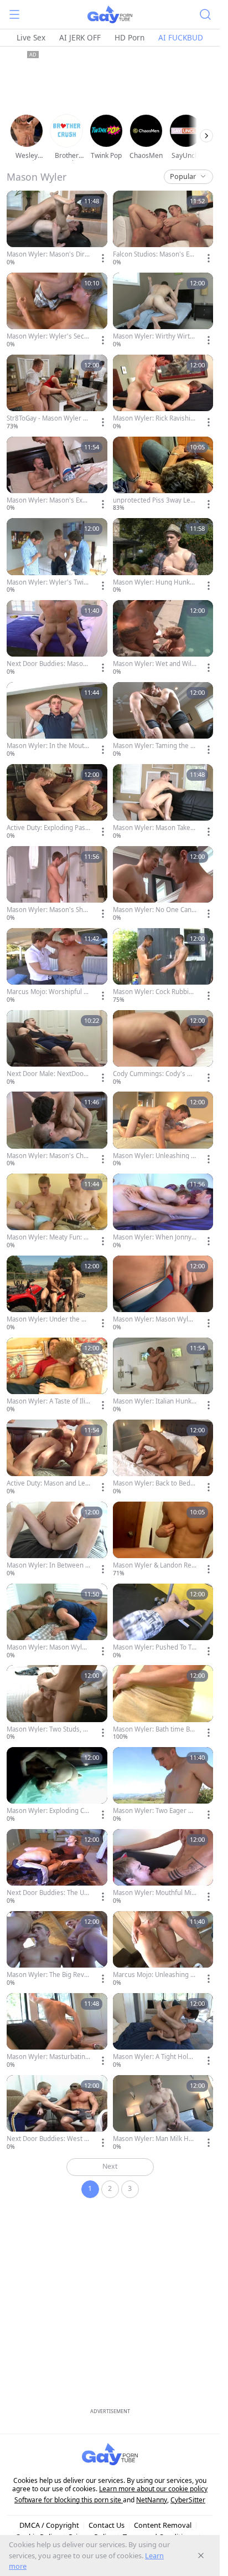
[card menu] (103, 258)
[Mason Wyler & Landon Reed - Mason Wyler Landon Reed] (163, 1540)
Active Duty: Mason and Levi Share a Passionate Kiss (48, 1483)
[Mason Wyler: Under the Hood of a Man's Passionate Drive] (57, 1294)
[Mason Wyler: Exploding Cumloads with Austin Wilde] (57, 1785)
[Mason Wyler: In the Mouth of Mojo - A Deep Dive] (57, 720)
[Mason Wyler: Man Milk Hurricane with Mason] (163, 2113)
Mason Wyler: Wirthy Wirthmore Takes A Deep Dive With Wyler (154, 336)
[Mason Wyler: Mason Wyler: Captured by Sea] (163, 1294)
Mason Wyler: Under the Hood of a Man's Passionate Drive (48, 1319)
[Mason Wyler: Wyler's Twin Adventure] (57, 556)
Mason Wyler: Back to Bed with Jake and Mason (152, 1483)
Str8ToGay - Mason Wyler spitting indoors (48, 418)
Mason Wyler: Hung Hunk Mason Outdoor (151, 582)
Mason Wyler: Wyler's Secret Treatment (47, 336)
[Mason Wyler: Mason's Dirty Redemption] (57, 229)
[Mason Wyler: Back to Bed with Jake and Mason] (163, 1458)
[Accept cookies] (201, 2555)
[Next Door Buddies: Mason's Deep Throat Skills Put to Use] (57, 638)
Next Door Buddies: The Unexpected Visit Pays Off (47, 1893)
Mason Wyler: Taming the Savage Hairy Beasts (153, 746)
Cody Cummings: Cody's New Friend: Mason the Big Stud (154, 1074)
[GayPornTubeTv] (110, 14)
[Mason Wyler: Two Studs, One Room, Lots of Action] (57, 1703)
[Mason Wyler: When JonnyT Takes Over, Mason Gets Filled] (163, 1212)
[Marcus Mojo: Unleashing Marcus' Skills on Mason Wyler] (163, 1949)
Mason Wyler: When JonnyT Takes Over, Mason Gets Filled (154, 1237)
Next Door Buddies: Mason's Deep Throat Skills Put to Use (48, 664)
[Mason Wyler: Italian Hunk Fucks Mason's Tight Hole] (163, 1376)
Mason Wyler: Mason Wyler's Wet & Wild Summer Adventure (48, 1647)
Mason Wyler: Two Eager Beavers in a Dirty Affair (154, 1811)
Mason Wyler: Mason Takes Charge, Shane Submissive (153, 828)
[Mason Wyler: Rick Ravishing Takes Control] (163, 393)
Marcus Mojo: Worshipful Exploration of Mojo (48, 992)
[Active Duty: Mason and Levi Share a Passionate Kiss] (57, 1458)
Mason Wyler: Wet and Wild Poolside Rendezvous (154, 664)
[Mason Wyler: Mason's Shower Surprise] (57, 884)
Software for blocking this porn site (69, 2500)
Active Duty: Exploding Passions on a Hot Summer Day (48, 828)
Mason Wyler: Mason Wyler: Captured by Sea (155, 1319)
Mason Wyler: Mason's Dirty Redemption (48, 254)
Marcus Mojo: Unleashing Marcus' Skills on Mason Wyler (154, 1975)
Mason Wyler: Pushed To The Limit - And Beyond (154, 1647)
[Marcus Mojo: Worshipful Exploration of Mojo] (57, 966)
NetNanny (152, 2500)
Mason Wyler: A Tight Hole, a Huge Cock (153, 2057)
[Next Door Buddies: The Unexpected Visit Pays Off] (57, 1867)
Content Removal (163, 2525)
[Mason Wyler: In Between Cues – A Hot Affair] (57, 1540)
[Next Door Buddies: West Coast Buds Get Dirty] (57, 2113)
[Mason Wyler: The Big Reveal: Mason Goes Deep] (57, 1949)
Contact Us (107, 2525)
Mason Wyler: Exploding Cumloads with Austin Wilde (47, 1811)
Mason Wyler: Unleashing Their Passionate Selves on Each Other (154, 1156)
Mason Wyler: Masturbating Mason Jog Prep (48, 2057)
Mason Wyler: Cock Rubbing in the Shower (155, 992)
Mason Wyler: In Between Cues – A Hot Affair (48, 1565)
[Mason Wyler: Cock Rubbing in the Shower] (163, 966)
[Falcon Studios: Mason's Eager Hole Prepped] (163, 229)
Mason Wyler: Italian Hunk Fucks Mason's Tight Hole (155, 1401)
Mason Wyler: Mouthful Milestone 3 (153, 1893)
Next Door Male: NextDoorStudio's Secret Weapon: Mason (48, 1074)
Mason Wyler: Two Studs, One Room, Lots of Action (47, 1729)
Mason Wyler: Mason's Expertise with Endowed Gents (48, 500)
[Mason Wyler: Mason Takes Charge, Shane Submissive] (163, 802)
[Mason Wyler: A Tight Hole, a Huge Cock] (163, 2031)
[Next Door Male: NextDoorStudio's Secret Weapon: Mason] (57, 1048)
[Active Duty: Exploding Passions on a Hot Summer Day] (57, 802)
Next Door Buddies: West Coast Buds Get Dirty (47, 2139)
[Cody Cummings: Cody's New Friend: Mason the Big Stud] (163, 1048)
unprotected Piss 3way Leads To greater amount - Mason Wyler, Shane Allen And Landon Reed (154, 500)
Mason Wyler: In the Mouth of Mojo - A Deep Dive (47, 746)
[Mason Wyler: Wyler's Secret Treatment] (57, 311)
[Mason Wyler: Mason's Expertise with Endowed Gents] (57, 475)
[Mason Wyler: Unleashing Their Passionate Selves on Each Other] (163, 1130)
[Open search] (205, 14)
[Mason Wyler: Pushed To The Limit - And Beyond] (163, 1622)
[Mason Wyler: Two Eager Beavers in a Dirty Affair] (163, 1785)
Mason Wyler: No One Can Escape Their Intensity (155, 910)
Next (110, 2166)
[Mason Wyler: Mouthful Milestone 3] (163, 1867)
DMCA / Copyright (49, 2525)
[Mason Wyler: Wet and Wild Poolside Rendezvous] (163, 638)
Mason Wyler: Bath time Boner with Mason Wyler (153, 1729)
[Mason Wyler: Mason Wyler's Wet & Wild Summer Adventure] (57, 1622)
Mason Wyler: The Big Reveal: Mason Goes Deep (47, 1975)
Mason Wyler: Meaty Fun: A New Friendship (47, 1237)
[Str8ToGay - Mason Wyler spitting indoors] (57, 393)
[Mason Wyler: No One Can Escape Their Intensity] (163, 884)
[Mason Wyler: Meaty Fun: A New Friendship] (57, 1212)
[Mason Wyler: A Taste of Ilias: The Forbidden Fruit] (57, 1376)
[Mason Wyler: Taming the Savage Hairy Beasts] (163, 720)
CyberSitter (188, 2500)
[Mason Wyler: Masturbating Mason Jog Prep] (57, 2031)
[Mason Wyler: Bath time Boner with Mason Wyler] (163, 1703)
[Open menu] (14, 14)
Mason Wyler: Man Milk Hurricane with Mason (154, 2139)
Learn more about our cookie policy (153, 2489)
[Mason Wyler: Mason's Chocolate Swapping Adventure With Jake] (57, 1130)
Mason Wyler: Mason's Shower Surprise (47, 910)
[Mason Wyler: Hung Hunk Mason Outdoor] (163, 556)
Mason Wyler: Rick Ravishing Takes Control (154, 418)
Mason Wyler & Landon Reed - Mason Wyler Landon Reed (154, 1565)
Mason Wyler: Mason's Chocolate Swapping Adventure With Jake (48, 1156)
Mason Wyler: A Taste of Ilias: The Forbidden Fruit (48, 1401)
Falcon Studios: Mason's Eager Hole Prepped (155, 254)
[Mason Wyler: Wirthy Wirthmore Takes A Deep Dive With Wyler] (163, 311)
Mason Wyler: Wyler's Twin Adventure (47, 582)
